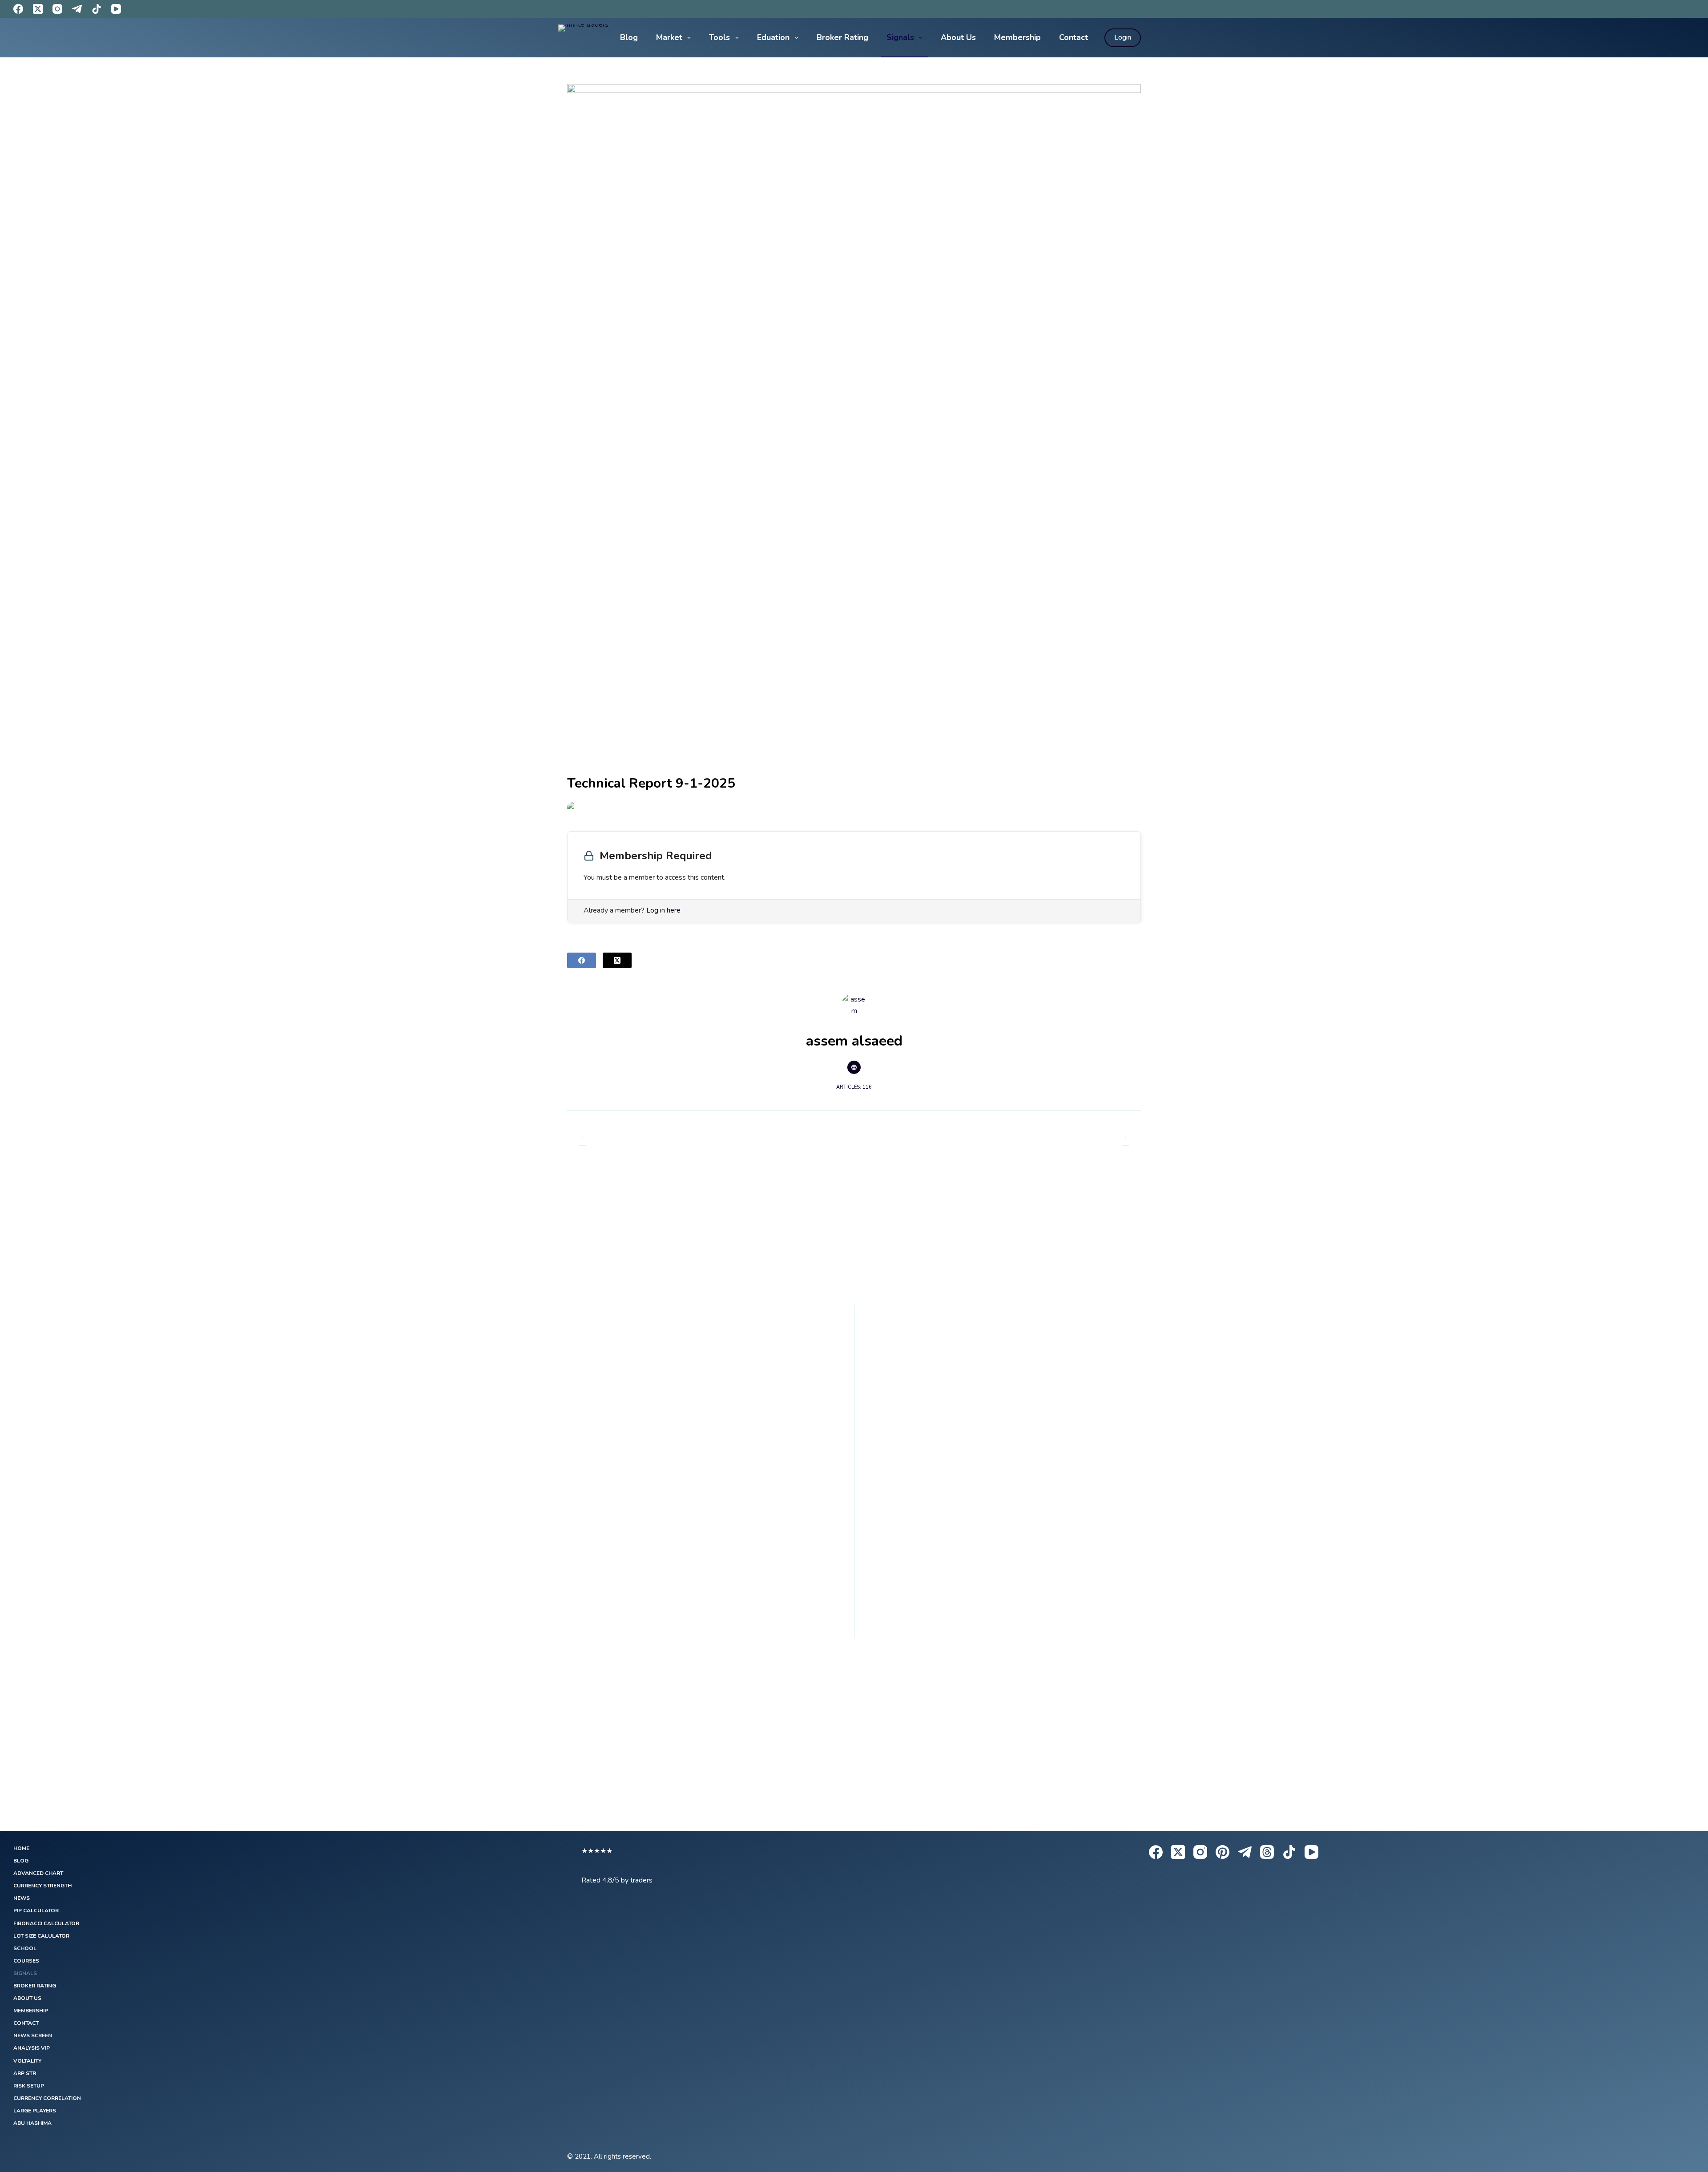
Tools (719, 37)
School (25, 1949)
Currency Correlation (47, 2098)
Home (21, 1848)
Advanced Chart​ (38, 1873)
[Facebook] (18, 9)
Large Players (35, 2111)
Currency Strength (42, 1886)
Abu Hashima (32, 2123)
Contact (1074, 37)
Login (1123, 37)
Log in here (663, 910)
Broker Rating (842, 37)
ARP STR (25, 2073)
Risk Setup (29, 2086)
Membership (1017, 37)
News (22, 1898)
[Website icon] (854, 1067)
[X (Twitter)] (38, 9)
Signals (900, 37)
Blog (629, 37)
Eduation (773, 37)
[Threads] (1267, 1852)
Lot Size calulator (41, 1936)
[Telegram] (77, 9)
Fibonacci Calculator (46, 1924)
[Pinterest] (1223, 1852)
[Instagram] (57, 9)
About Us (958, 37)
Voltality (27, 2061)
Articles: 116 (854, 1087)
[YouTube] (116, 9)
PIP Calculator (36, 1911)
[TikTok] (97, 9)
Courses (26, 1961)
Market (669, 37)
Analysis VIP (32, 2048)
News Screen (33, 2036)
